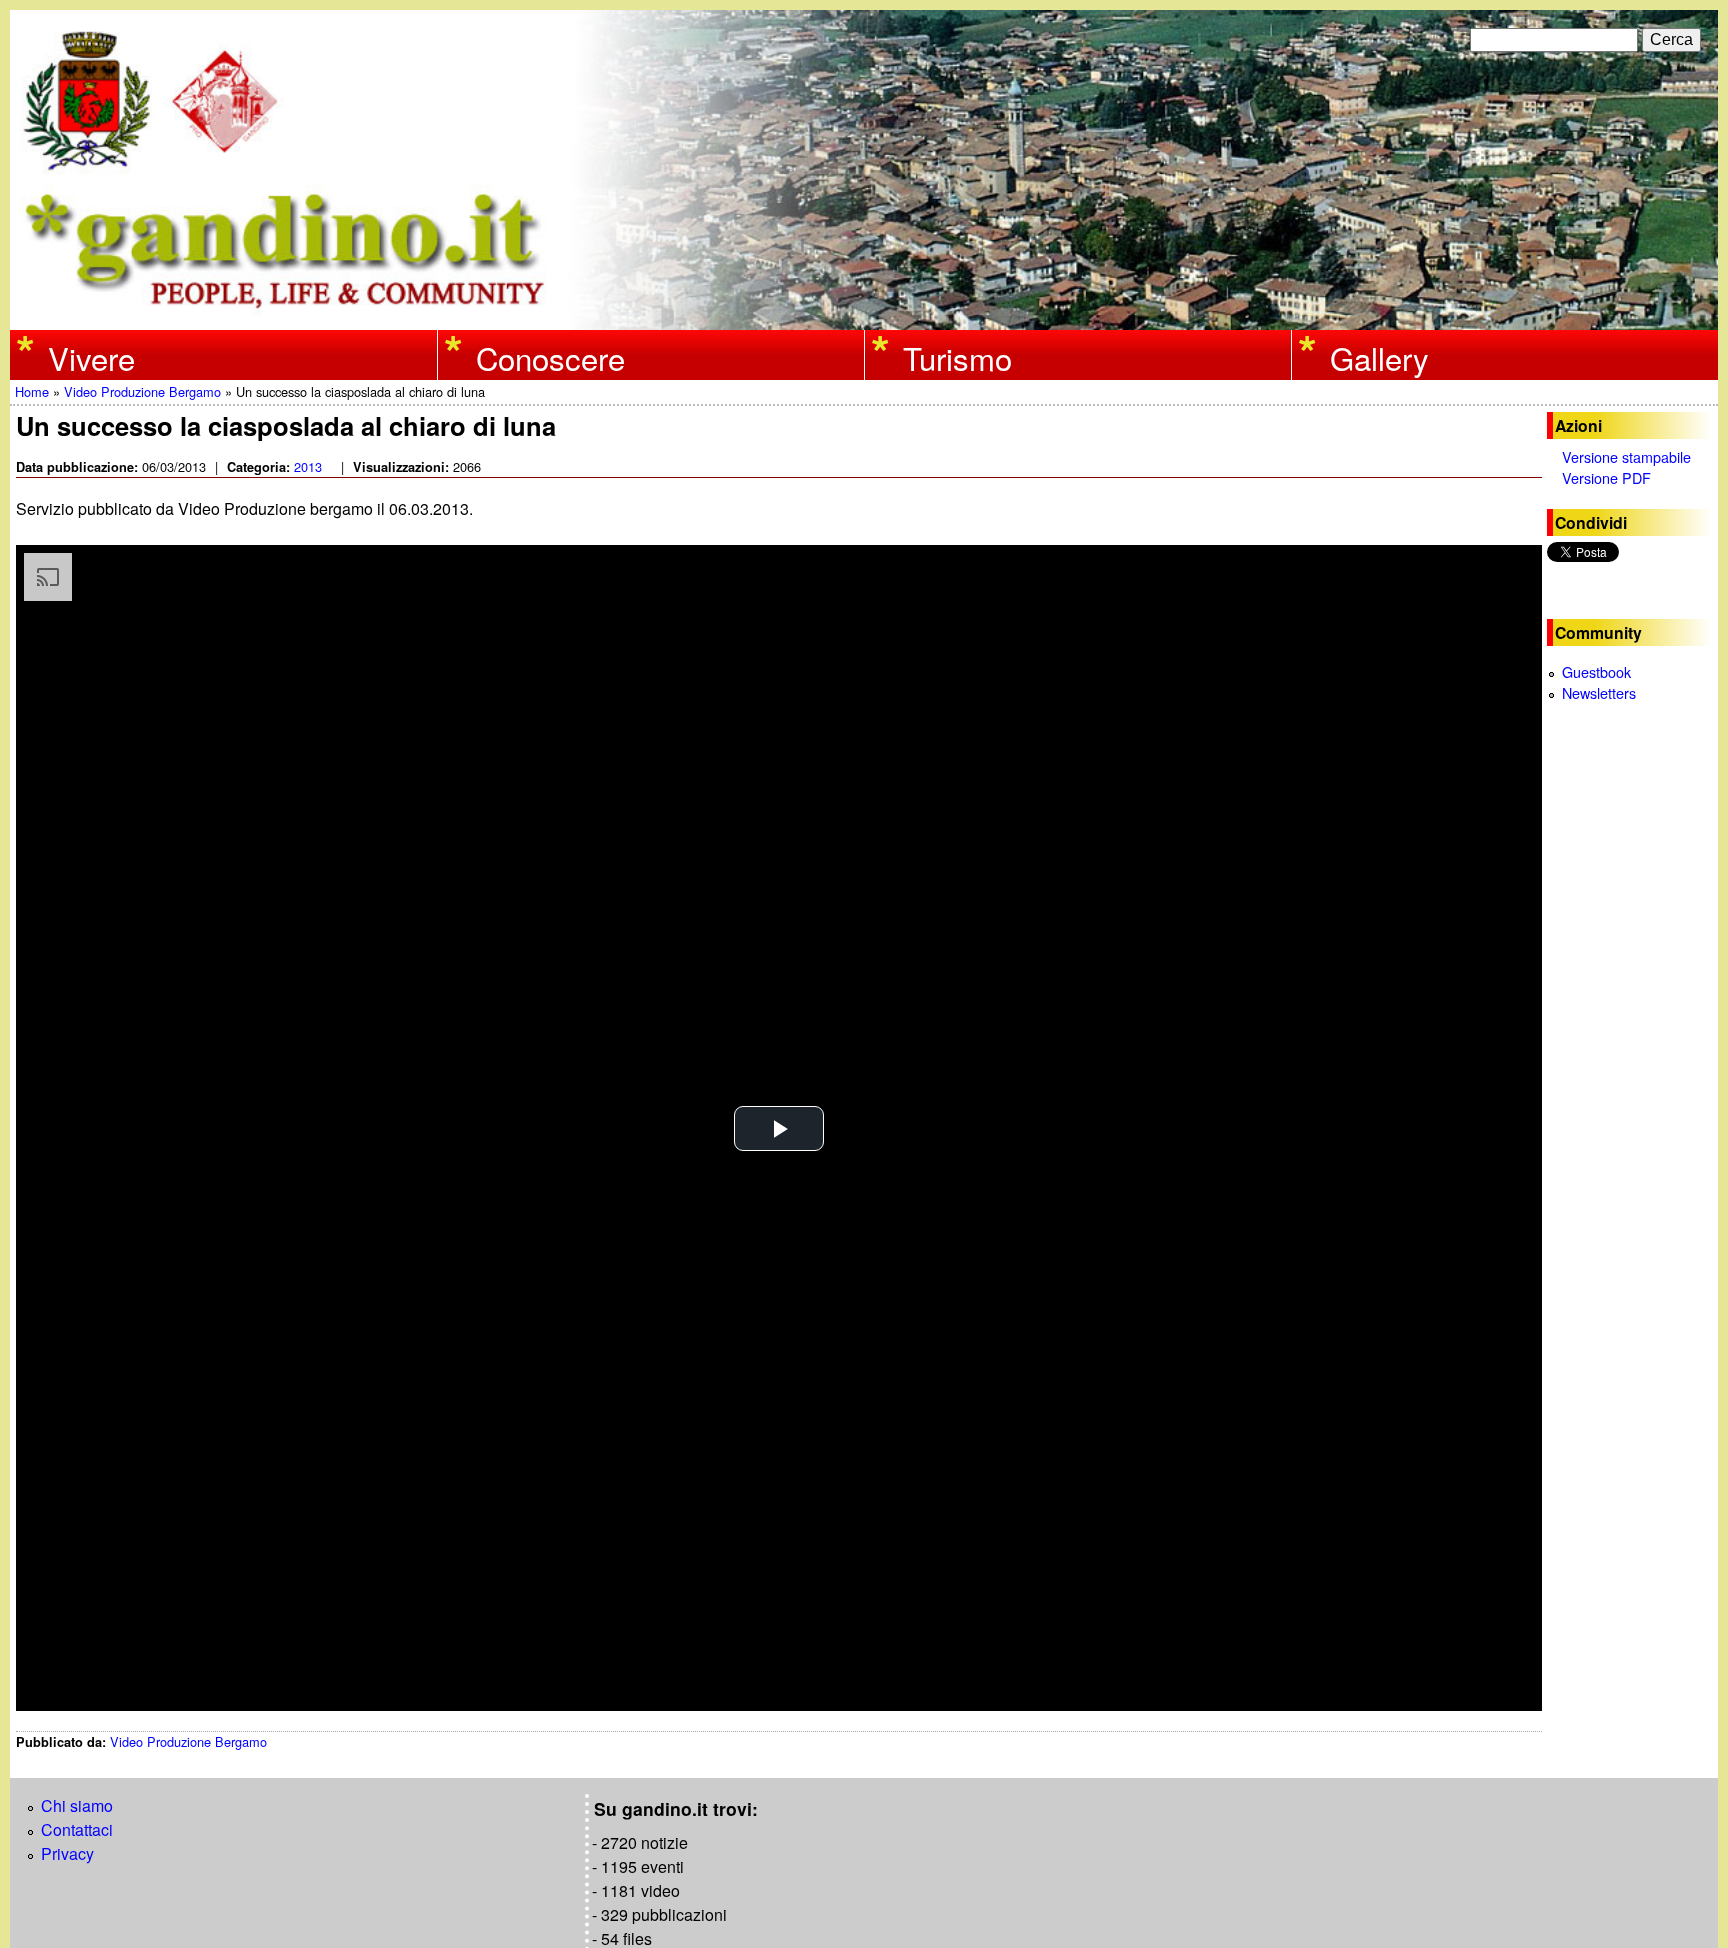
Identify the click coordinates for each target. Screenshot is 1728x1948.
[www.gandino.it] (864, 317)
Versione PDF (1606, 477)
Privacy (67, 1853)
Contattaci (77, 1829)
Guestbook (1596, 671)
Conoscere (550, 357)
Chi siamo (77, 1805)
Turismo (957, 357)
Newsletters (1599, 692)
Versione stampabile (1626, 456)
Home (32, 391)
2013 (308, 466)
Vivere (91, 357)
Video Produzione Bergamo (142, 391)
